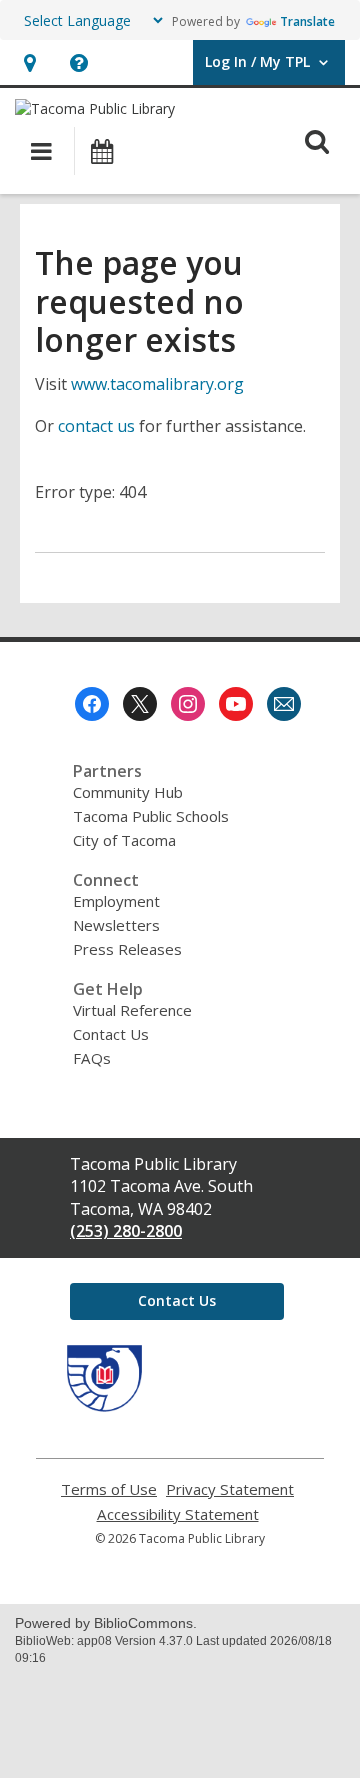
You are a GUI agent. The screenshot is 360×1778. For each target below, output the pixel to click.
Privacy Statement (230, 1489)
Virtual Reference (132, 1010)
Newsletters (116, 925)
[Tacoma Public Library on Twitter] (140, 704)
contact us (96, 426)
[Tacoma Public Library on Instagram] (188, 704)
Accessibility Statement (178, 1514)
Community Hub (128, 792)
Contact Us (111, 1034)
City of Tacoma (124, 840)
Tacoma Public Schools (151, 816)
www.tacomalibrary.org (157, 384)
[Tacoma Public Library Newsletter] (284, 704)
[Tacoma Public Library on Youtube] (236, 704)
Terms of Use (109, 1489)
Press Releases (127, 949)
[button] (29, 62)
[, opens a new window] (104, 1406)
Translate (307, 21)
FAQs (92, 1058)
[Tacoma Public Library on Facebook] (92, 704)
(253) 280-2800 (126, 1231)
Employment (116, 901)
